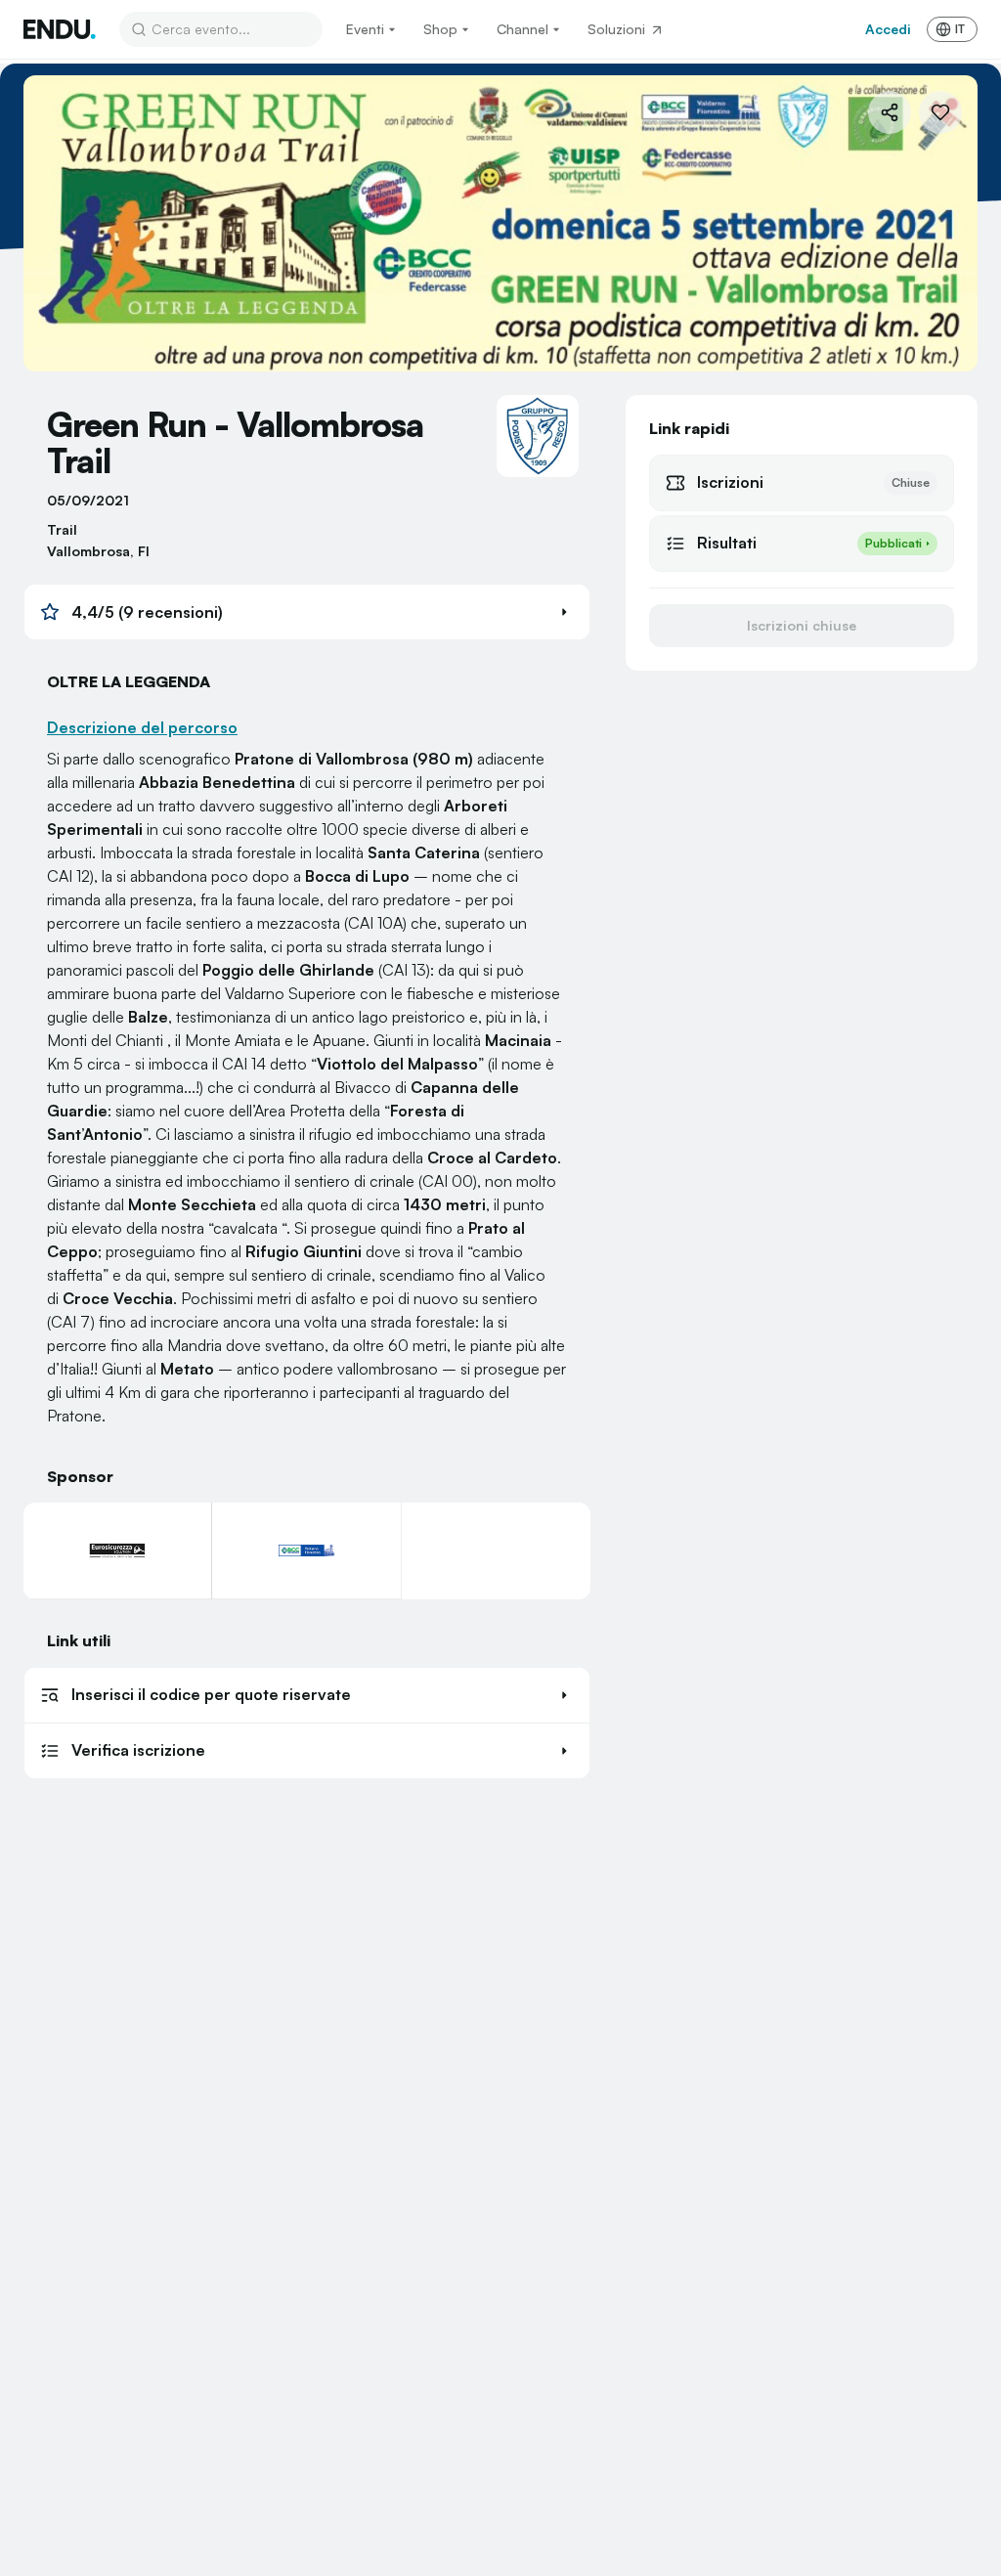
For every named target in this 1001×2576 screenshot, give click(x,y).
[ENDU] (60, 29)
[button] (307, 612)
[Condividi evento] (890, 112)
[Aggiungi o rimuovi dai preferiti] (940, 112)
